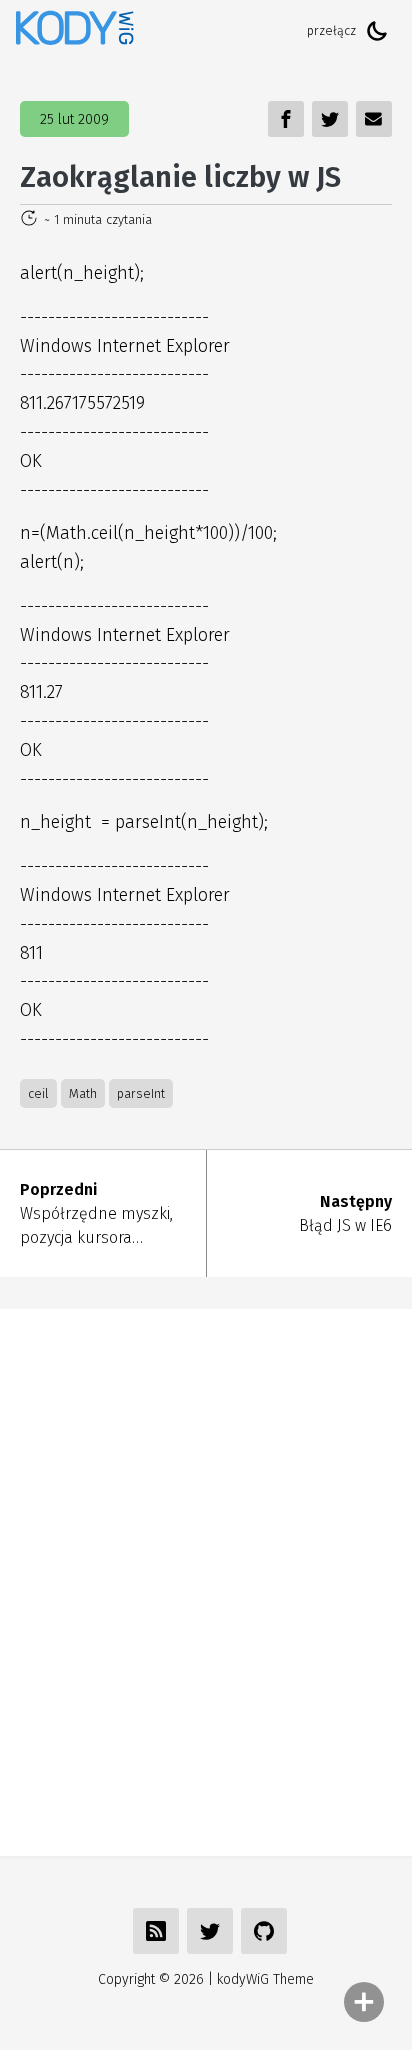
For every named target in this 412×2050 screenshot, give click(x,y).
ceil (38, 1093)
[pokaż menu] (364, 2002)
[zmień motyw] (377, 31)
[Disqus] (206, 1579)
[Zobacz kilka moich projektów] (264, 1931)
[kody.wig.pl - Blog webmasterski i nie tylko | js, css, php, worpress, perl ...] (75, 30)
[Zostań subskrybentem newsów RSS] (156, 1931)
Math (83, 1093)
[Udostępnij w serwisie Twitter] (210, 1931)
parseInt (141, 1093)
